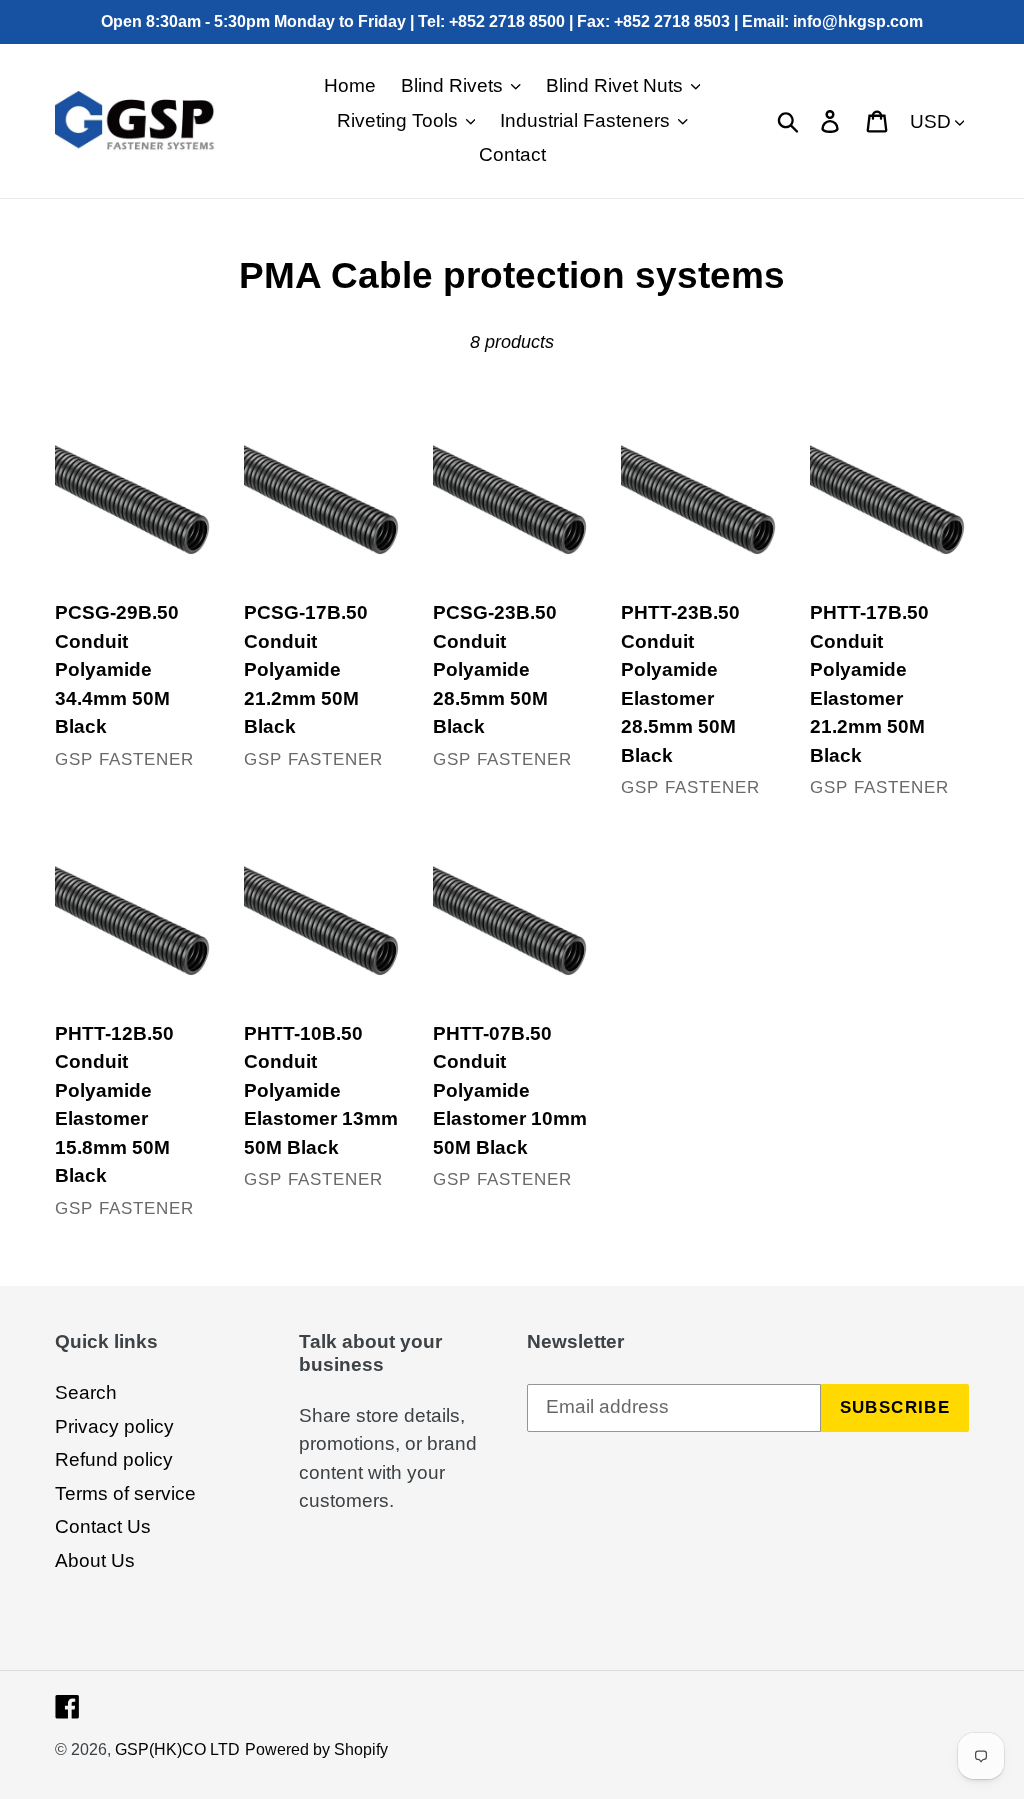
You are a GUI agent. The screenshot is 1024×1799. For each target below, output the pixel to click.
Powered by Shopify (316, 1749)
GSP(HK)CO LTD (177, 1749)
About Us (95, 1560)
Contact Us (103, 1526)
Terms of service (125, 1493)
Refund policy (114, 1459)
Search (86, 1392)
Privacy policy (114, 1426)
